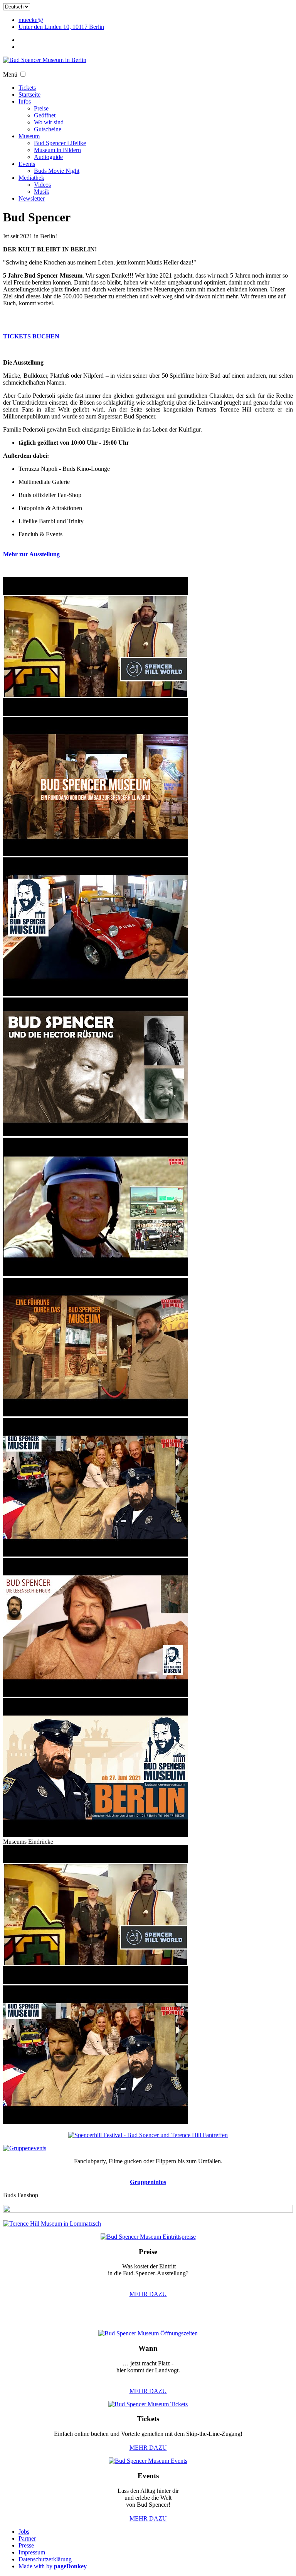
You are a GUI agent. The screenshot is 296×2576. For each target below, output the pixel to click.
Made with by (53, 2566)
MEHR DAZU (148, 2294)
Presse (26, 2545)
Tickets (27, 88)
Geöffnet (45, 115)
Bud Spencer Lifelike (60, 143)
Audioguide (48, 157)
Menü (10, 74)
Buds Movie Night (57, 171)
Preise (41, 108)
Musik (42, 192)
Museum (29, 136)
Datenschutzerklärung (45, 2559)
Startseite (29, 95)
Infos (25, 101)
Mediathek (31, 178)
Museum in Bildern (57, 150)
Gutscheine (48, 129)
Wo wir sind (49, 122)
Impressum (32, 2552)
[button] (23, 74)
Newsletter (32, 198)
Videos (42, 185)
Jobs (24, 2532)
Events (27, 164)
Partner (27, 2538)
